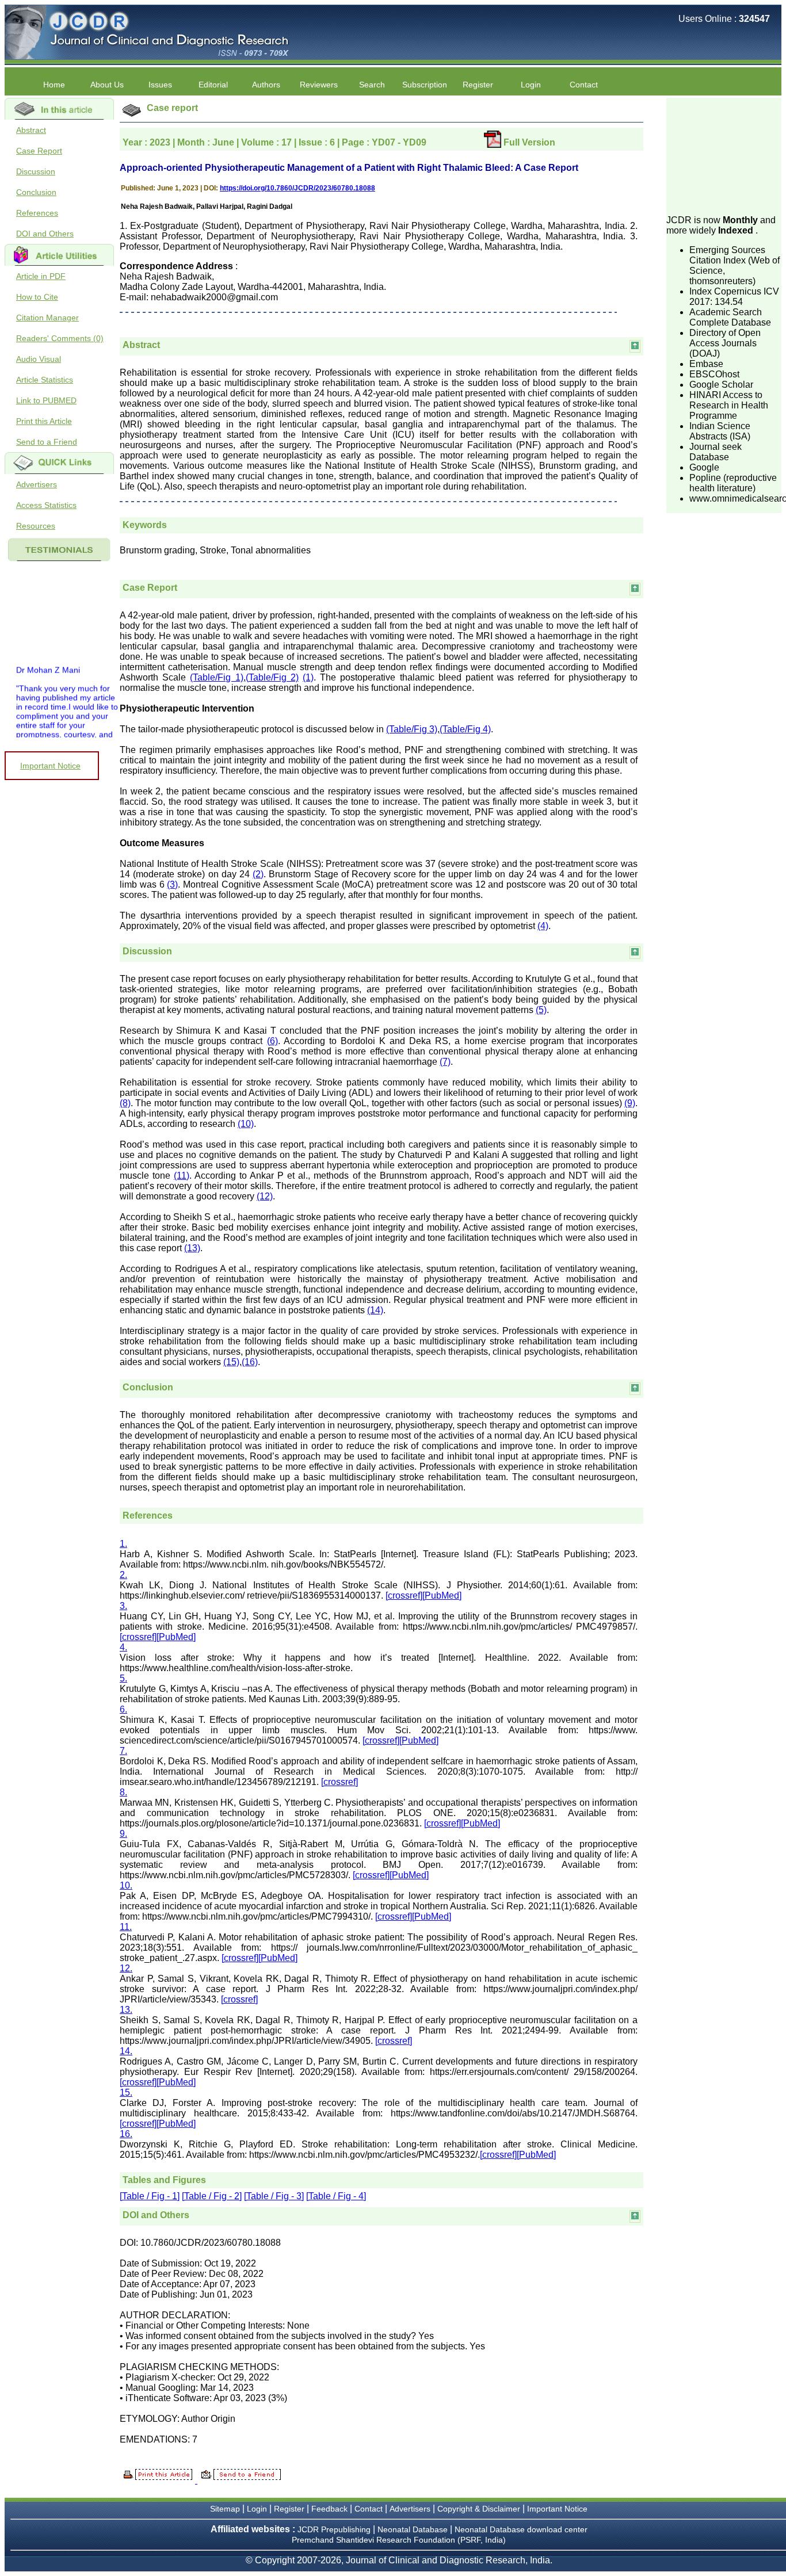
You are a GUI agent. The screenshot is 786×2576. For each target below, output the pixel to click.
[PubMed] (442, 1595)
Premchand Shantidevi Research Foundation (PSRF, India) (399, 2540)
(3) (172, 884)
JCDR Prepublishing (334, 2529)
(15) (231, 1362)
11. (126, 1927)
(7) (445, 1062)
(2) (258, 874)
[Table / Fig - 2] (212, 2196)
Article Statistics (45, 380)
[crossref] (404, 1595)
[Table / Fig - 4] (336, 2196)
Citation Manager (47, 318)
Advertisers (37, 484)
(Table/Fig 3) (412, 729)
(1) (308, 677)
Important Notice (50, 766)
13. (126, 2010)
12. (126, 1968)
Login (531, 85)
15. (126, 2092)
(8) (125, 1103)
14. (126, 2051)
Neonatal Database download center (521, 2529)
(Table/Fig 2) (272, 677)
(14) (375, 1310)
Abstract (31, 130)
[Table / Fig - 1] (150, 2196)
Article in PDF (41, 276)
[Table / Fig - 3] (274, 2196)
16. (126, 2134)
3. (123, 1606)
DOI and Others (45, 234)
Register (289, 2509)
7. (123, 1751)
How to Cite (37, 297)
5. (123, 1678)
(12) (265, 1196)
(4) (543, 926)
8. (123, 1792)
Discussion (36, 171)
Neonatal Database (414, 2529)
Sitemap (225, 2509)
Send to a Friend (47, 442)
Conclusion (36, 192)
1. (123, 1544)
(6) (272, 1041)
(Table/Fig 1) (216, 677)
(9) (630, 1103)
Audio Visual (39, 359)
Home (54, 85)
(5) (541, 1010)
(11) (182, 1176)
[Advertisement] (724, 155)
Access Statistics (46, 505)
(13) (192, 1248)
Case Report (39, 151)
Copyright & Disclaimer (479, 2509)
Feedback (329, 2509)
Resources (36, 526)
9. (123, 1834)
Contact (584, 85)
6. (123, 1709)
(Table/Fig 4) (465, 729)
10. (126, 1885)
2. (123, 1575)
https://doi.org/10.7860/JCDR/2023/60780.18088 (297, 188)
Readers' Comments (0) (60, 338)
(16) (250, 1362)
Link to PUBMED (46, 400)
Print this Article (44, 421)
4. (123, 1647)
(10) (246, 1124)
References (37, 213)
